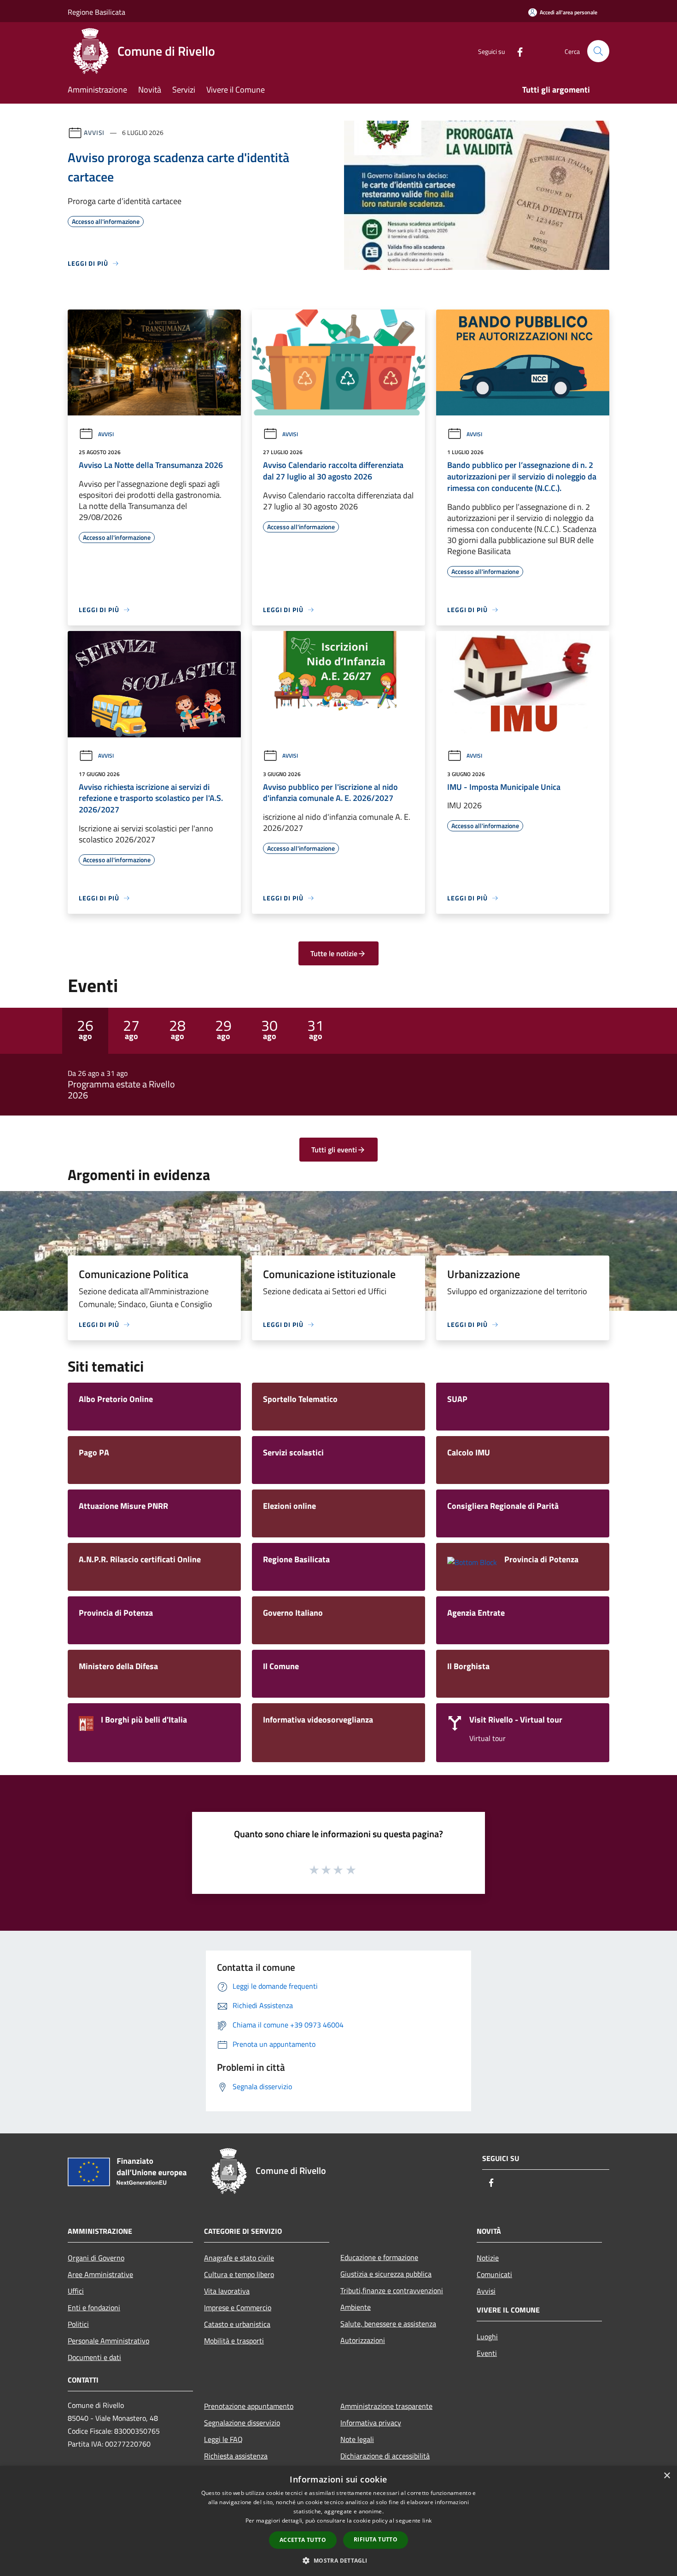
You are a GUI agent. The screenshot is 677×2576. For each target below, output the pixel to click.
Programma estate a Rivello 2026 (121, 1090)
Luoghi (487, 2337)
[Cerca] (598, 51)
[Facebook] (516, 51)
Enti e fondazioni (94, 2307)
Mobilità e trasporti (234, 2341)
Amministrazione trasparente (386, 2406)
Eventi (487, 2353)
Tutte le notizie (334, 953)
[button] (338, 2560)
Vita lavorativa (227, 2291)
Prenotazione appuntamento (249, 2406)
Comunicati (494, 2274)
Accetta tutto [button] (303, 2540)
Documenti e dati (94, 2357)
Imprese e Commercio (238, 2307)
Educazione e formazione (379, 2257)
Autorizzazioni (363, 2340)
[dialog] (338, 2521)
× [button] (667, 2476)
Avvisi (94, 132)
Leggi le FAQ (223, 2439)
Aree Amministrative (100, 2274)
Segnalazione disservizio (242, 2423)
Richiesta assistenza (236, 2456)
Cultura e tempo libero (239, 2274)
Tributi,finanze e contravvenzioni (392, 2290)
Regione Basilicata (96, 12)
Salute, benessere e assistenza (388, 2324)
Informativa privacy (371, 2423)
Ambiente (356, 2307)
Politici (78, 2324)
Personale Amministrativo (108, 2341)
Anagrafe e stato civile (239, 2258)
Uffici (76, 2291)
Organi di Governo (96, 2258)
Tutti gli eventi (334, 1150)
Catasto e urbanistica (237, 2324)
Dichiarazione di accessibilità (385, 2456)
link (427, 2521)
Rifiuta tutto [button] (376, 2539)
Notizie (488, 2258)
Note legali (357, 2439)
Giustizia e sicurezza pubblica (386, 2274)
